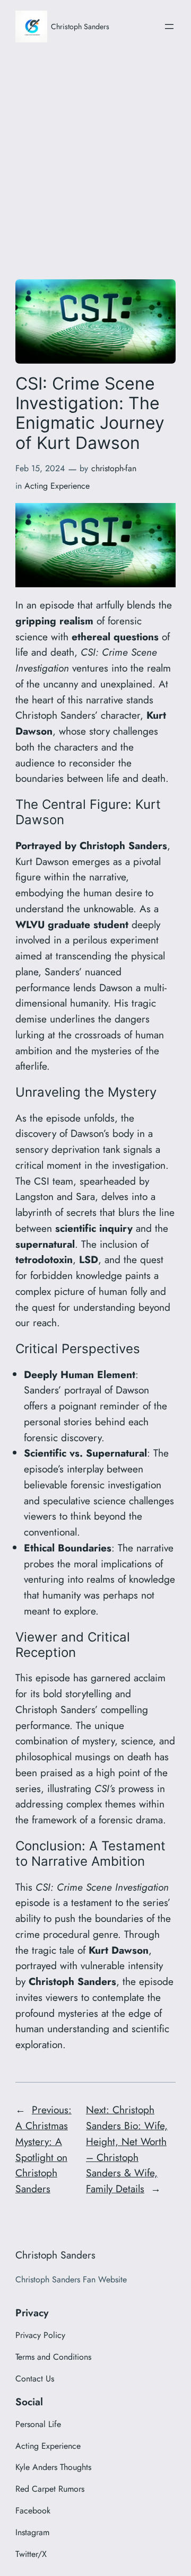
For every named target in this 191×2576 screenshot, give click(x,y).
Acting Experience (57, 486)
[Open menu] (169, 27)
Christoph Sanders (80, 27)
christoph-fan (114, 468)
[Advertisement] (95, 158)
